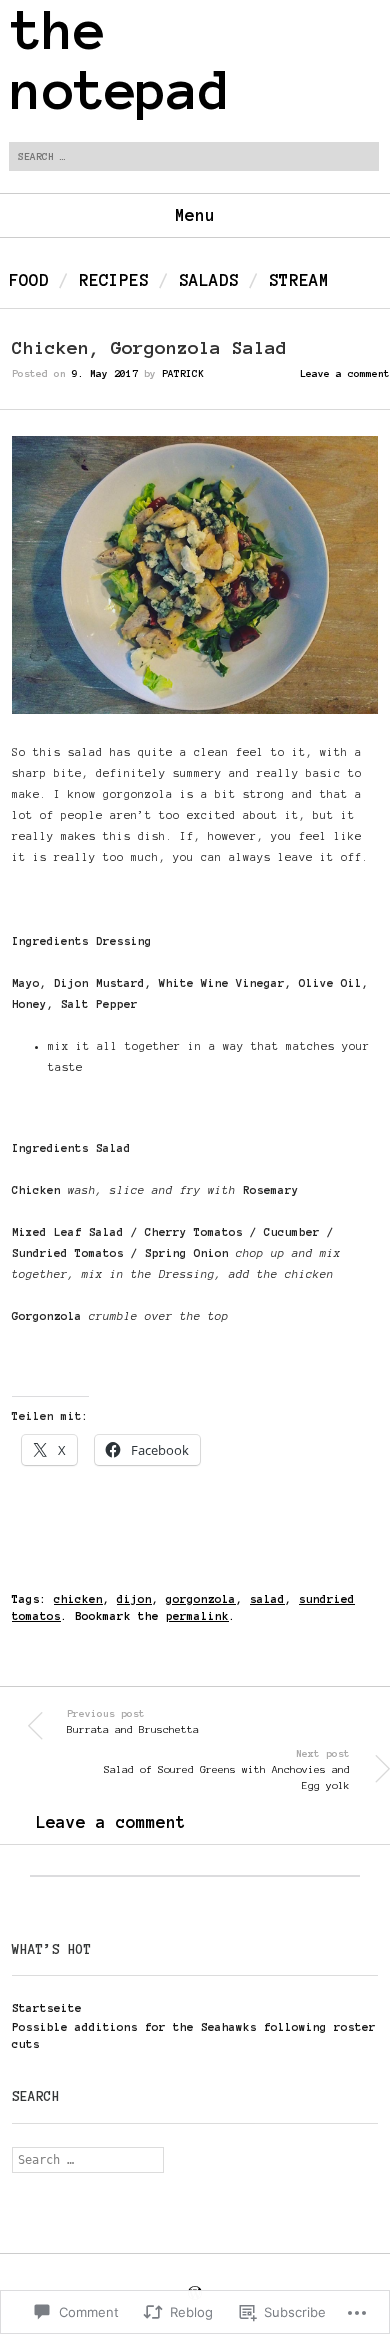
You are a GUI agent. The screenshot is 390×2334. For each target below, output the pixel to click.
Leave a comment (345, 373)
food (29, 280)
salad (267, 1599)
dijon (134, 1599)
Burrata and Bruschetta (133, 1722)
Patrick (183, 373)
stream (299, 280)
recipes (114, 280)
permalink (197, 1616)
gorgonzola (201, 1599)
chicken (78, 1599)
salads (209, 280)
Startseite (47, 2008)
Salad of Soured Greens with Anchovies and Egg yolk (227, 1769)
